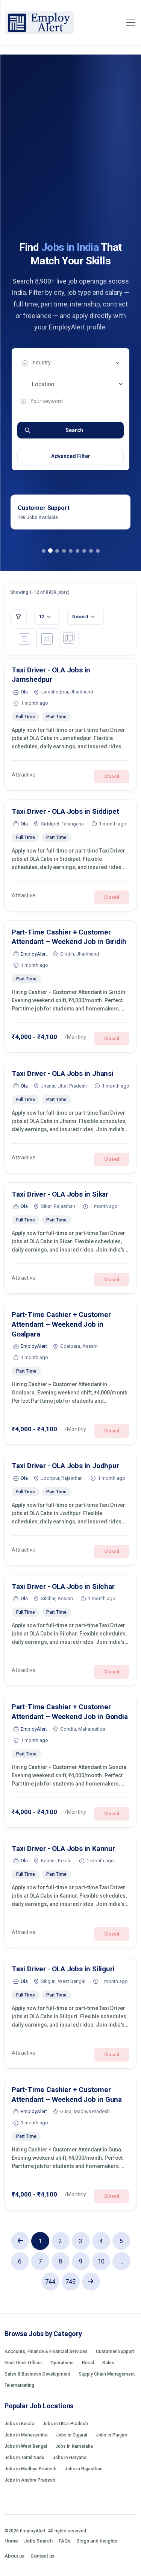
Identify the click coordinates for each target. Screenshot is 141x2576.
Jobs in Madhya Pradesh (30, 2469)
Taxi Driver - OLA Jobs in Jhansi (63, 1073)
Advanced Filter (71, 456)
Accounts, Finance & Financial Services (46, 2351)
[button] (44, 551)
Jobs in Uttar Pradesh (65, 2424)
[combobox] (72, 363)
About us (14, 2556)
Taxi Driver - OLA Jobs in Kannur (63, 1849)
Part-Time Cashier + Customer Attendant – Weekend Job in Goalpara (61, 1324)
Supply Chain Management (107, 2374)
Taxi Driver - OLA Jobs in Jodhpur (65, 1466)
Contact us (42, 2556)
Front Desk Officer (23, 2363)
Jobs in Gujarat (72, 2435)
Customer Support (115, 2351)
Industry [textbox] (41, 363)
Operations (62, 2363)
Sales (108, 2363)
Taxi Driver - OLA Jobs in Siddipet (65, 811)
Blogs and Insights (97, 2541)
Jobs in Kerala (19, 2424)
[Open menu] (131, 23)
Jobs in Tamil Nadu (24, 2458)
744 (50, 2282)
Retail (88, 2363)
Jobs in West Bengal (26, 2446)
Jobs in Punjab (111, 2435)
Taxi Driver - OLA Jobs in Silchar (63, 1586)
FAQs (64, 2541)
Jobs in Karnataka (74, 2446)
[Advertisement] (70, 166)
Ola (24, 692)
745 (70, 2282)
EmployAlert (34, 954)
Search (74, 430)
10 (101, 2261)
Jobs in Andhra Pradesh (30, 2480)
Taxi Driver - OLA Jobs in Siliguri (63, 1969)
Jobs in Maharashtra (26, 2435)
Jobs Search (38, 2541)
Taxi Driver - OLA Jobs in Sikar (60, 1194)
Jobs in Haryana (70, 2458)
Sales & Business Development (37, 2374)
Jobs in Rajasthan (84, 2469)
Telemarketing (19, 2385)
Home (11, 2541)
